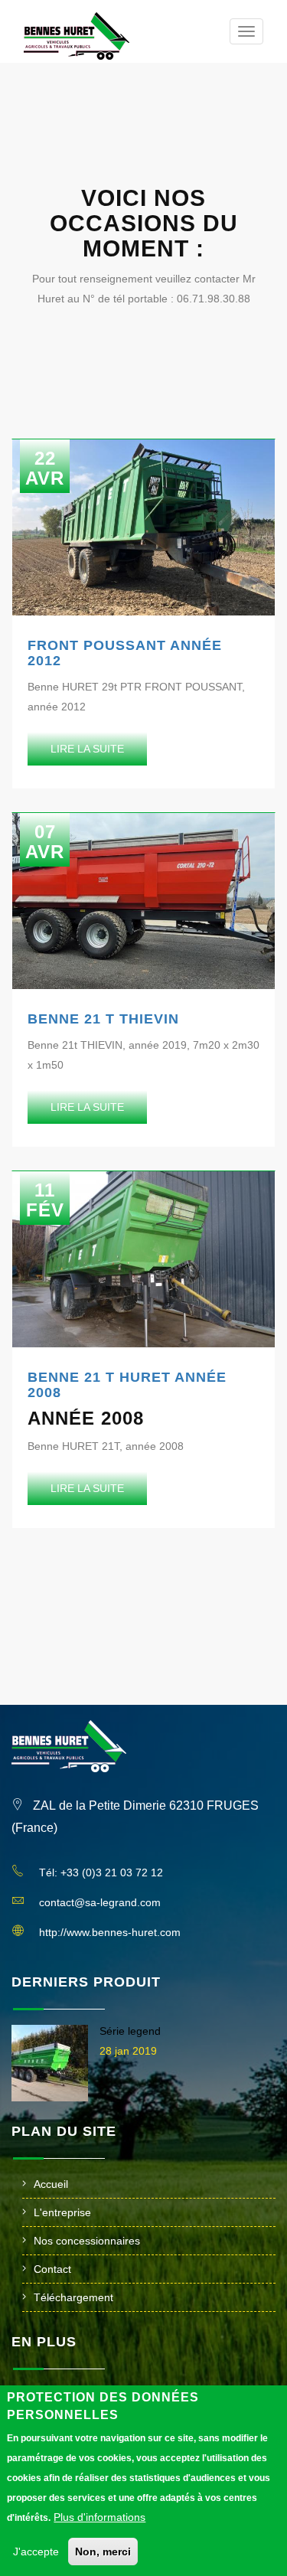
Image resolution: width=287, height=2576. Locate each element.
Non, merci (103, 2552)
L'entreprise (62, 2212)
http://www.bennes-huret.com (110, 1932)
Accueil (51, 2184)
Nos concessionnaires (87, 2241)
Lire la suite (87, 749)
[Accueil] (77, 36)
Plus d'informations (99, 2517)
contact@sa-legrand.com (100, 1902)
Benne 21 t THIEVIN (103, 1019)
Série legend (130, 2031)
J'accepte (36, 2552)
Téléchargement (73, 2297)
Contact (52, 2269)
